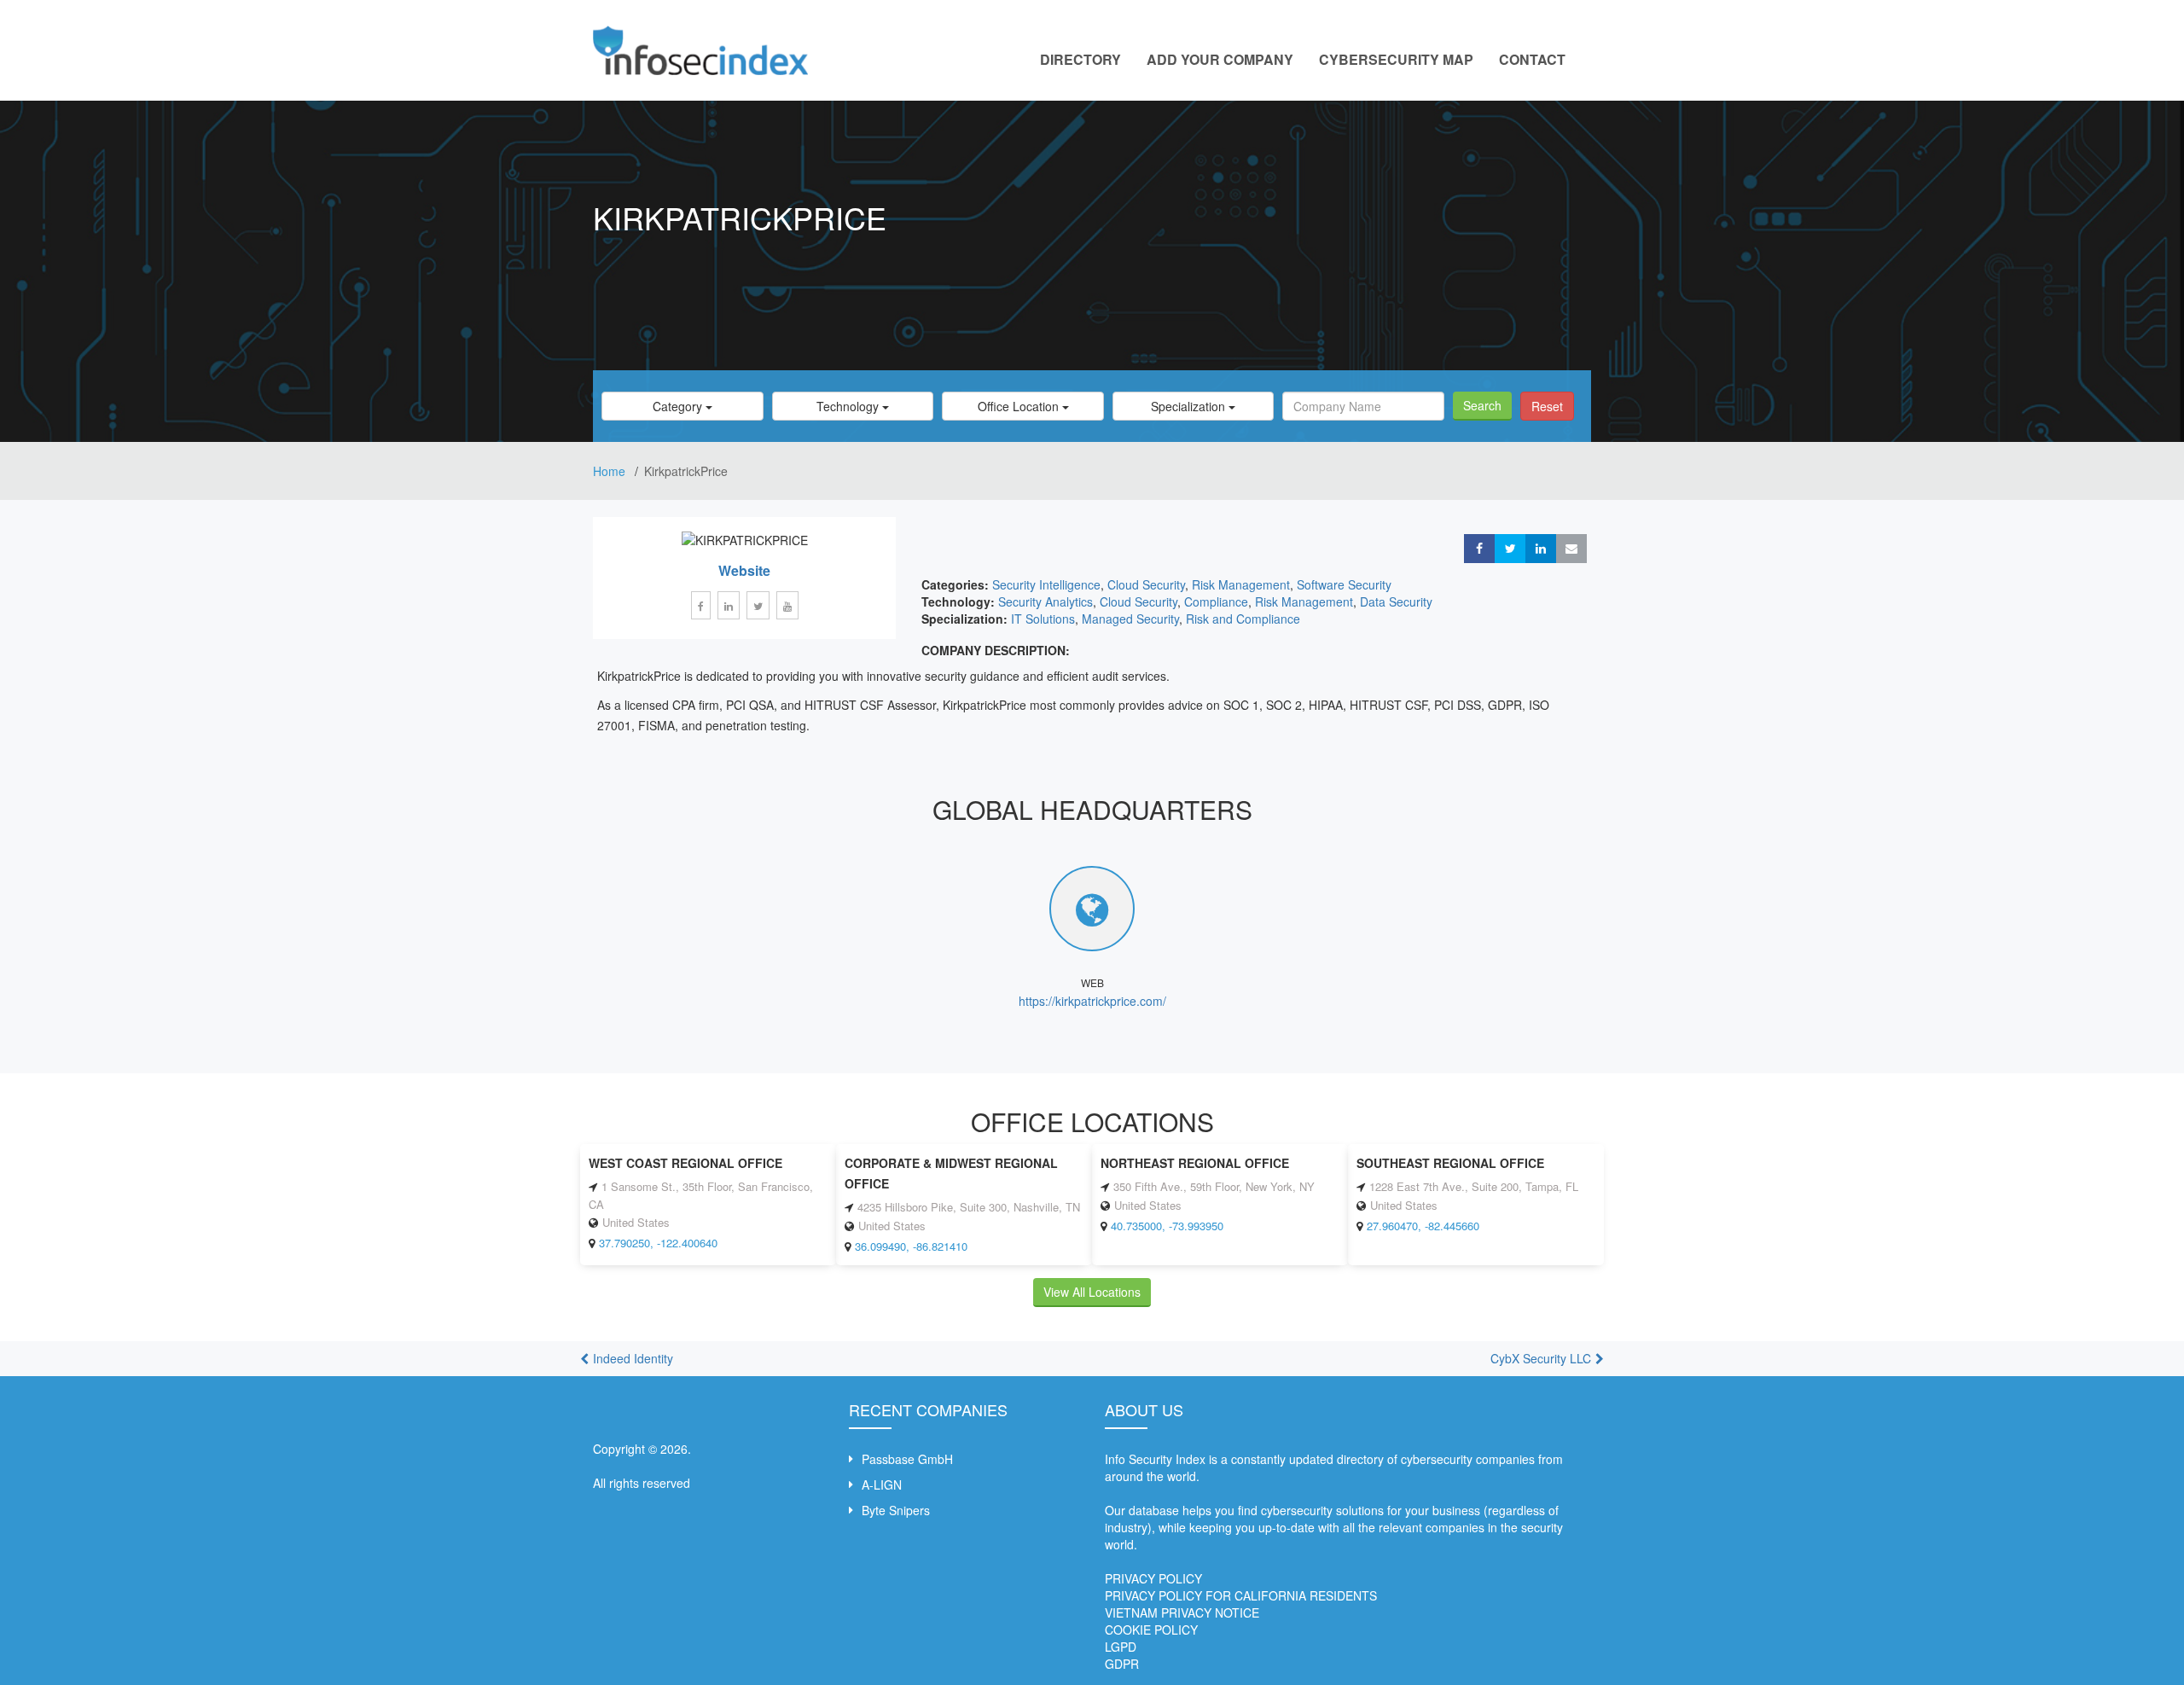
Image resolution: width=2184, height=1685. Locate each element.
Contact (1532, 59)
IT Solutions (1043, 619)
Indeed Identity (633, 1358)
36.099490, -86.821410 (911, 1246)
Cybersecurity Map (1396, 59)
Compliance (1216, 601)
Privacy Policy (1153, 1578)
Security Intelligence (1046, 584)
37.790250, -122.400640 (658, 1243)
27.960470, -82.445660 (1423, 1226)
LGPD (1121, 1647)
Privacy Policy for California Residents (1241, 1595)
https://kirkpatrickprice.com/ (1092, 1001)
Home (611, 471)
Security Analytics (1046, 601)
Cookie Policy (1151, 1630)
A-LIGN (882, 1485)
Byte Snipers (896, 1510)
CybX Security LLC (1541, 1358)
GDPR (1122, 1664)
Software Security (1344, 584)
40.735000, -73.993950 (1167, 1226)
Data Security (1396, 601)
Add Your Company (1220, 59)
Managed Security (1130, 619)
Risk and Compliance (1243, 619)
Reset (1547, 406)
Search (1482, 405)
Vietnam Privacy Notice (1182, 1612)
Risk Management (1241, 584)
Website (744, 570)
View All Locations (1092, 1292)
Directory (1080, 59)
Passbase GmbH (907, 1459)
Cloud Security (1146, 584)
